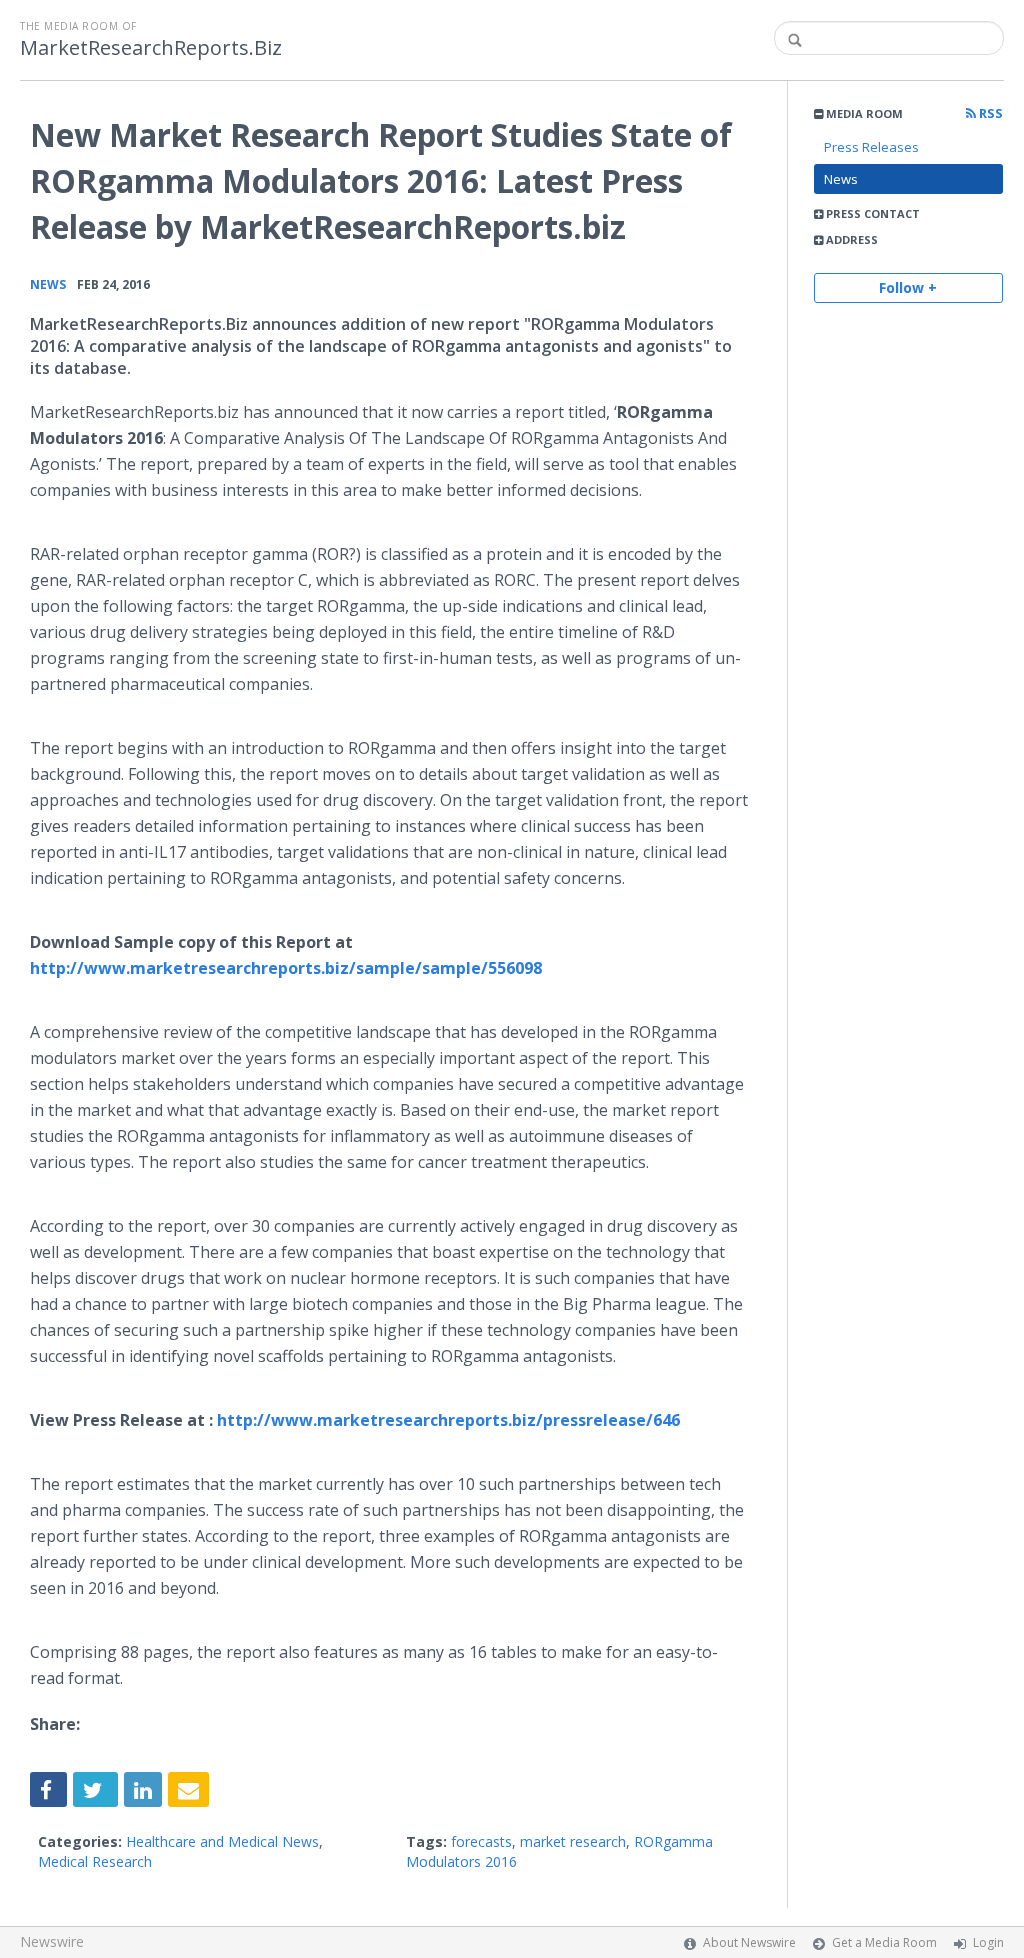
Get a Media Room (884, 1942)
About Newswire (749, 1942)
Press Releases (871, 147)
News (841, 179)
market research (573, 1841)
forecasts (481, 1841)
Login (988, 1942)
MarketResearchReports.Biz (151, 48)
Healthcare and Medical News (222, 1841)
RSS (989, 113)
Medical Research (95, 1861)
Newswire (52, 1941)
